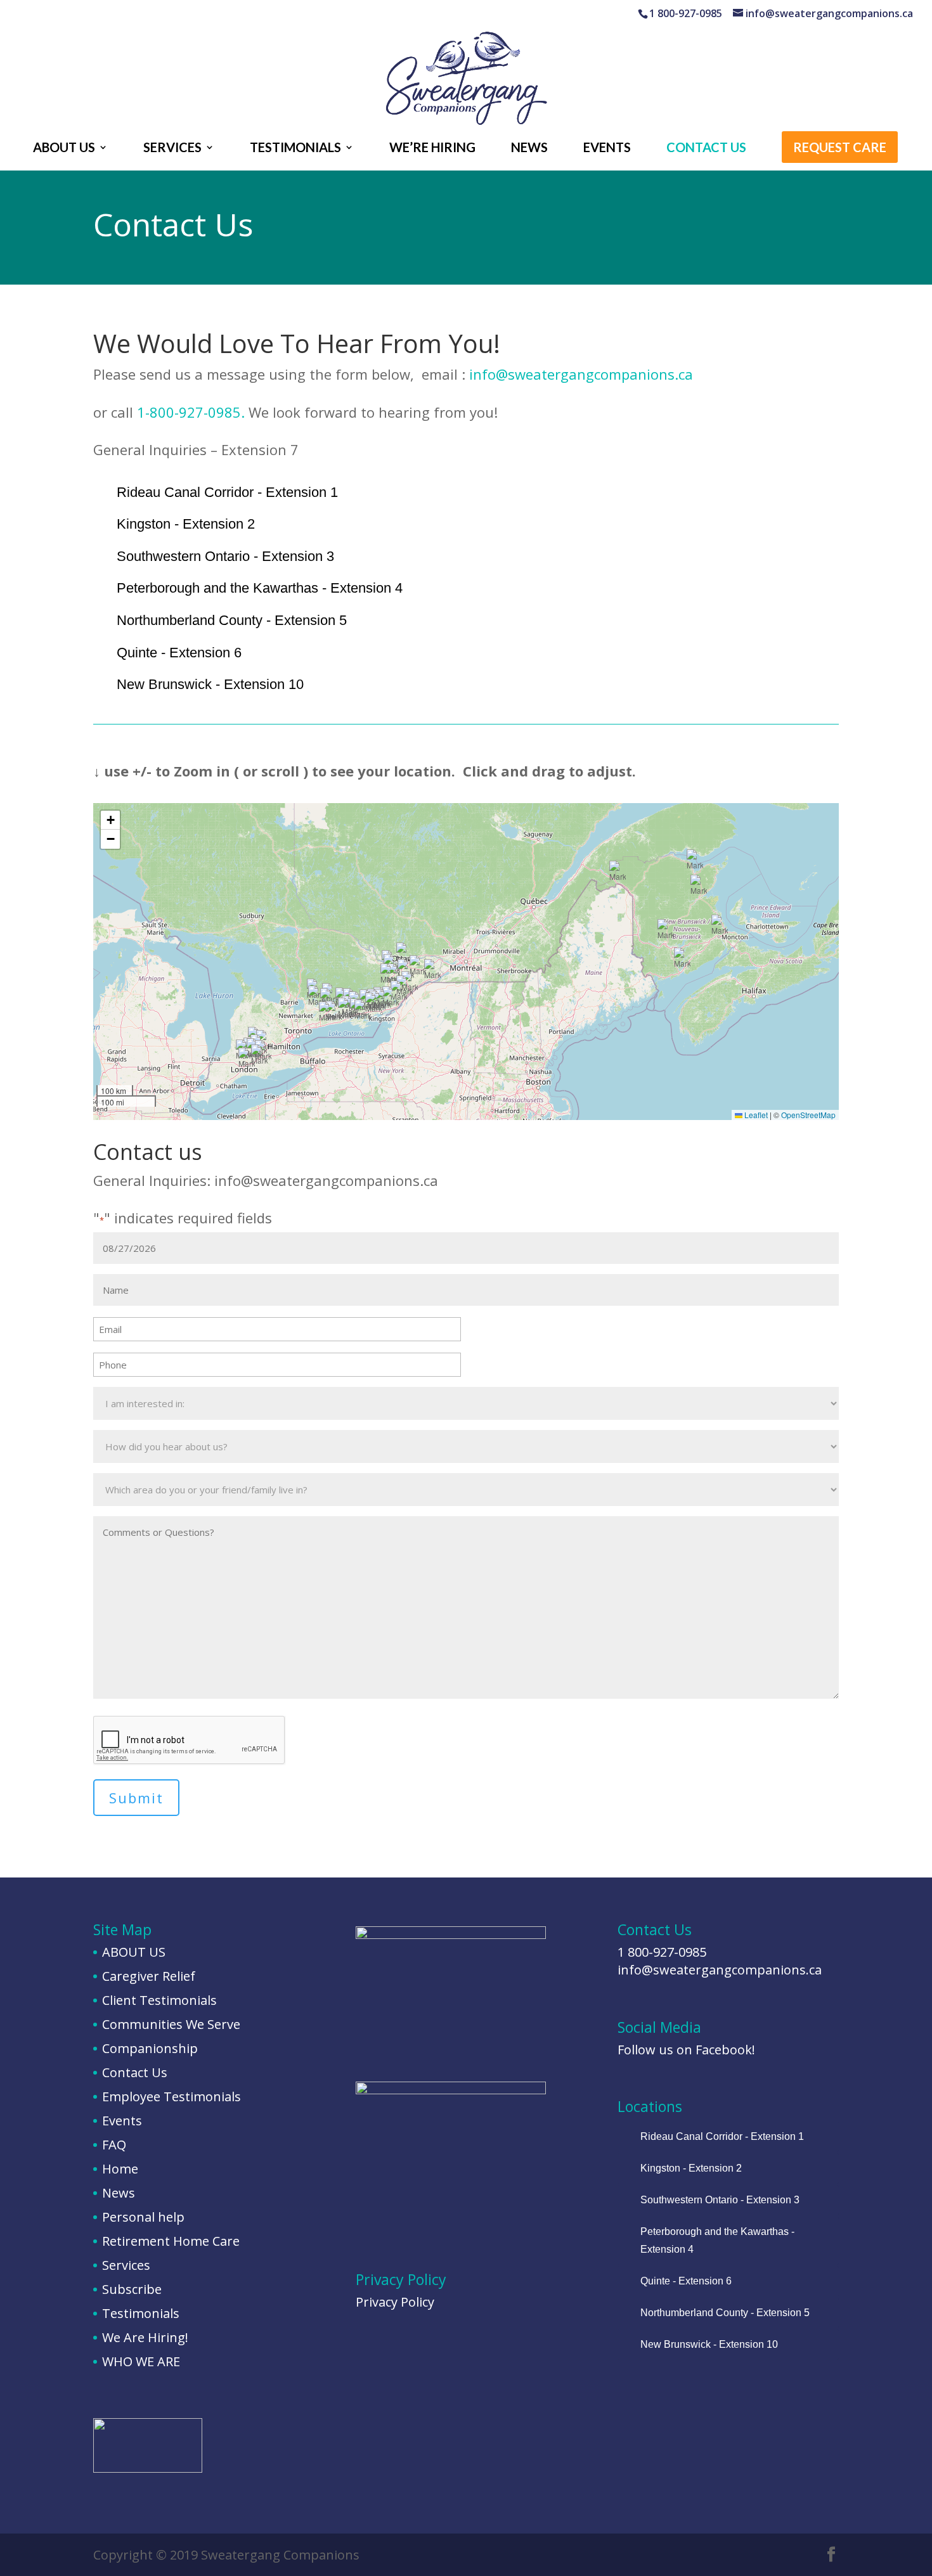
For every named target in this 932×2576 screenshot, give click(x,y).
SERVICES (172, 149)
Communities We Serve (171, 2024)
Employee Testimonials (172, 2096)
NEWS (529, 149)
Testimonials (141, 2313)
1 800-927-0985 (662, 1952)
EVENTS (607, 149)
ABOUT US (64, 149)
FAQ (114, 2145)
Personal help (143, 2217)
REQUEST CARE (840, 149)
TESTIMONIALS (295, 149)
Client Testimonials (159, 2000)
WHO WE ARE (141, 2361)
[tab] (466, 493)
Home (120, 2169)
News (119, 2193)
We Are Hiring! (145, 2337)
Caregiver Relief (149, 1976)
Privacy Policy (395, 2302)
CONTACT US (706, 149)
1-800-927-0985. (193, 412)
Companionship (150, 2048)
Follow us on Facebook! (686, 2050)
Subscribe (132, 2289)
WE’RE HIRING (432, 149)
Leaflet (755, 1115)
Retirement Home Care (171, 2241)
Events (122, 2121)
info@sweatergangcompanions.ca (581, 374)
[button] (389, 975)
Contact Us (135, 2072)
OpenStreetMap (808, 1115)
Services (126, 2265)
